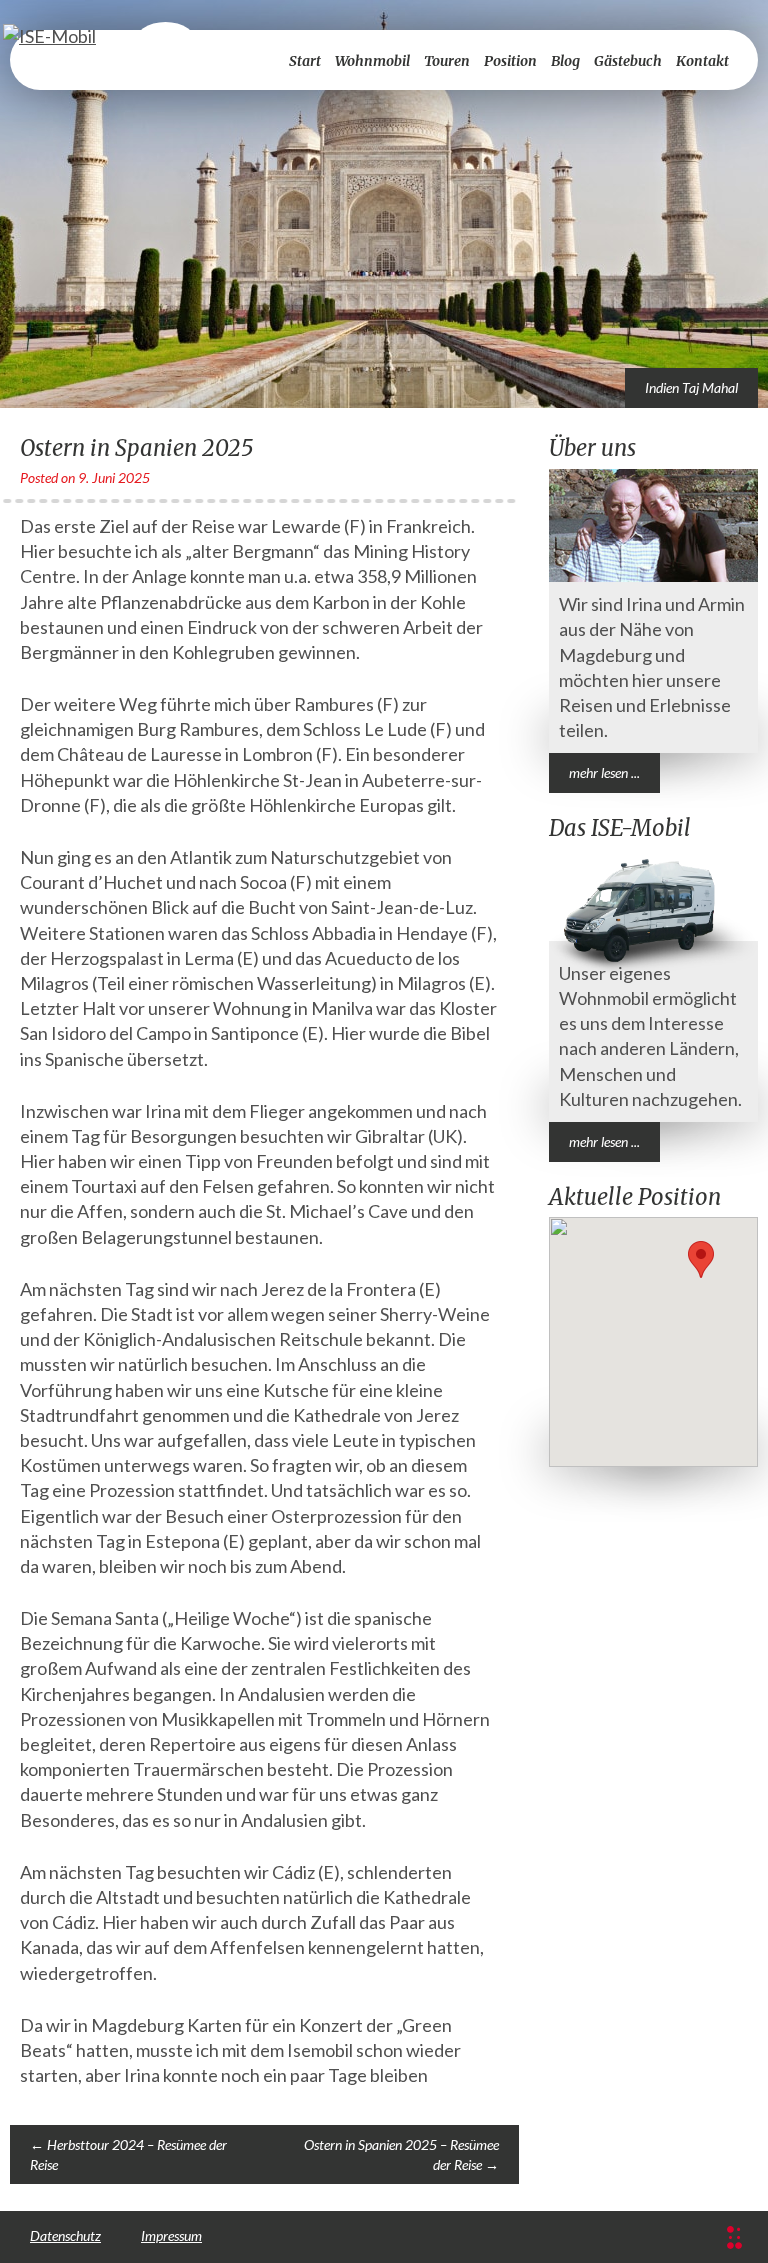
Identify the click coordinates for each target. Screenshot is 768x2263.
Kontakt (702, 61)
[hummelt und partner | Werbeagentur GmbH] (734, 2237)
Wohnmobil (372, 61)
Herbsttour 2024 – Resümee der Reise (128, 2154)
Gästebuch (628, 61)
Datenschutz (65, 2235)
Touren (447, 61)
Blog (565, 61)
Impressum (171, 2235)
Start (305, 61)
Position (510, 61)
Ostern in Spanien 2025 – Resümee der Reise (401, 2154)
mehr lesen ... (604, 772)
